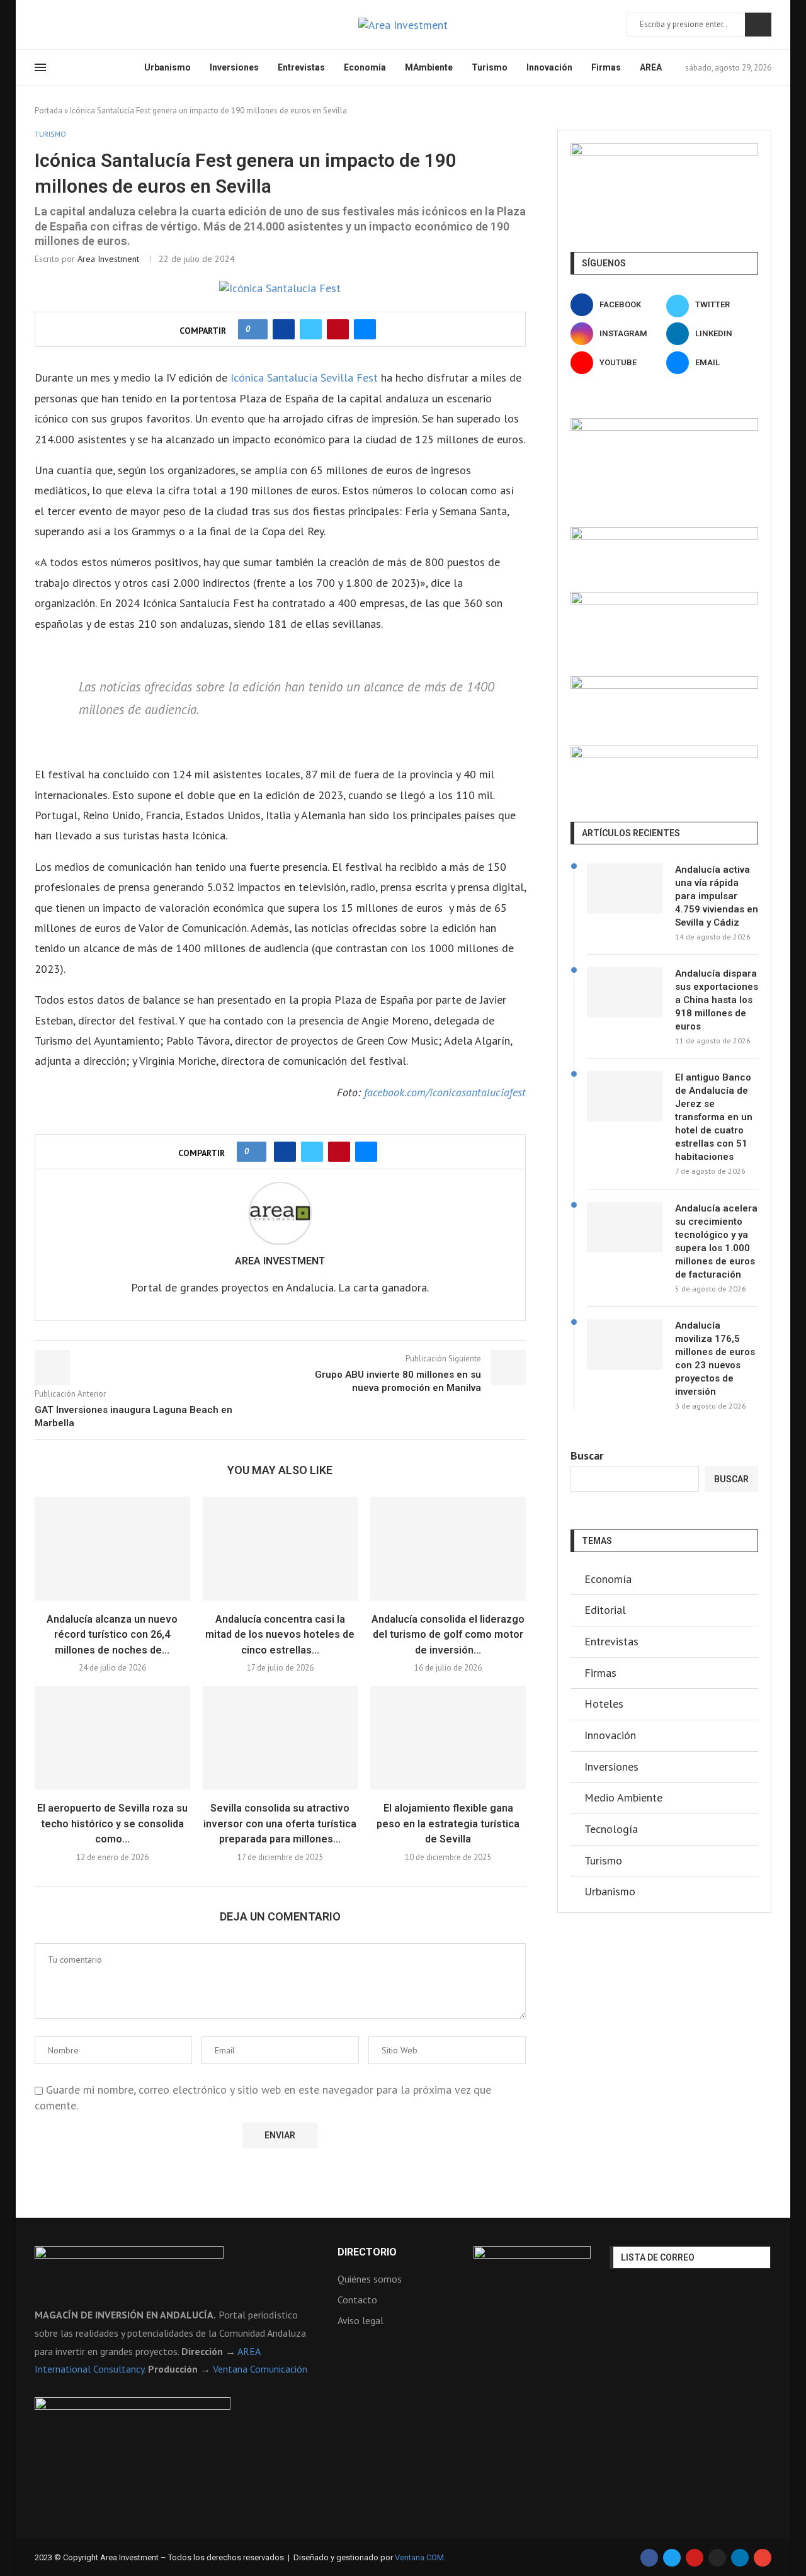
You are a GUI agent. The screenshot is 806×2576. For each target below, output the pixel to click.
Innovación (549, 67)
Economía (365, 67)
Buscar (758, 25)
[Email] (115, 25)
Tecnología (611, 1829)
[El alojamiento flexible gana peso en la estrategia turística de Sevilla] (448, 1738)
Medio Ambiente (623, 1797)
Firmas (606, 67)
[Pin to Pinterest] (338, 329)
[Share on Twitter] (311, 329)
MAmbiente (429, 67)
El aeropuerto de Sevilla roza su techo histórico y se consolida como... (112, 1824)
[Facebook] (39, 25)
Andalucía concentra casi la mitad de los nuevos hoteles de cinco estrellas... (280, 1635)
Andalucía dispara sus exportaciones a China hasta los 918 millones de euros (717, 1000)
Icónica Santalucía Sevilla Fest (304, 377)
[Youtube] (99, 25)
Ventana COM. (420, 2557)
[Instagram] (69, 25)
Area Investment (108, 259)
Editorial (605, 1610)
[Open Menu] (40, 67)
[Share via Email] (365, 329)
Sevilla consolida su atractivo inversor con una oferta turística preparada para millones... (280, 1824)
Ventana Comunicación (260, 2369)
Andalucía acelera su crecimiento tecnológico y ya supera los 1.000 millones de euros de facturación (716, 1241)
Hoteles (604, 1704)
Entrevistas (301, 67)
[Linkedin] (84, 25)
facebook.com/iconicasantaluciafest (445, 1092)
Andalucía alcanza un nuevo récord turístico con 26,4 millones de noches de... (112, 1635)
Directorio (367, 2252)
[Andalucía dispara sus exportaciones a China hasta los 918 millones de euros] (625, 992)
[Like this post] (257, 329)
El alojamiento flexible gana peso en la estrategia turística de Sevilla (448, 1824)
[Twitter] (54, 25)
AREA (651, 67)
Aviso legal (360, 2320)
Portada (48, 111)
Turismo (490, 67)
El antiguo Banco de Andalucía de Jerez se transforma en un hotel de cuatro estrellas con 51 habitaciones (714, 1117)
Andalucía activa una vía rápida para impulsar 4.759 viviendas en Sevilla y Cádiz (717, 896)
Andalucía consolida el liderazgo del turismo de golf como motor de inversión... (448, 1635)
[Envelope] (763, 2558)
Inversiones (234, 67)
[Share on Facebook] (284, 329)
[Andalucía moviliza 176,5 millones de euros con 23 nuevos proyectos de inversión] (625, 1344)
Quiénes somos (370, 2279)
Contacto (357, 2300)
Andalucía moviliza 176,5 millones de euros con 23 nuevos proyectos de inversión (715, 1359)
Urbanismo (167, 67)
